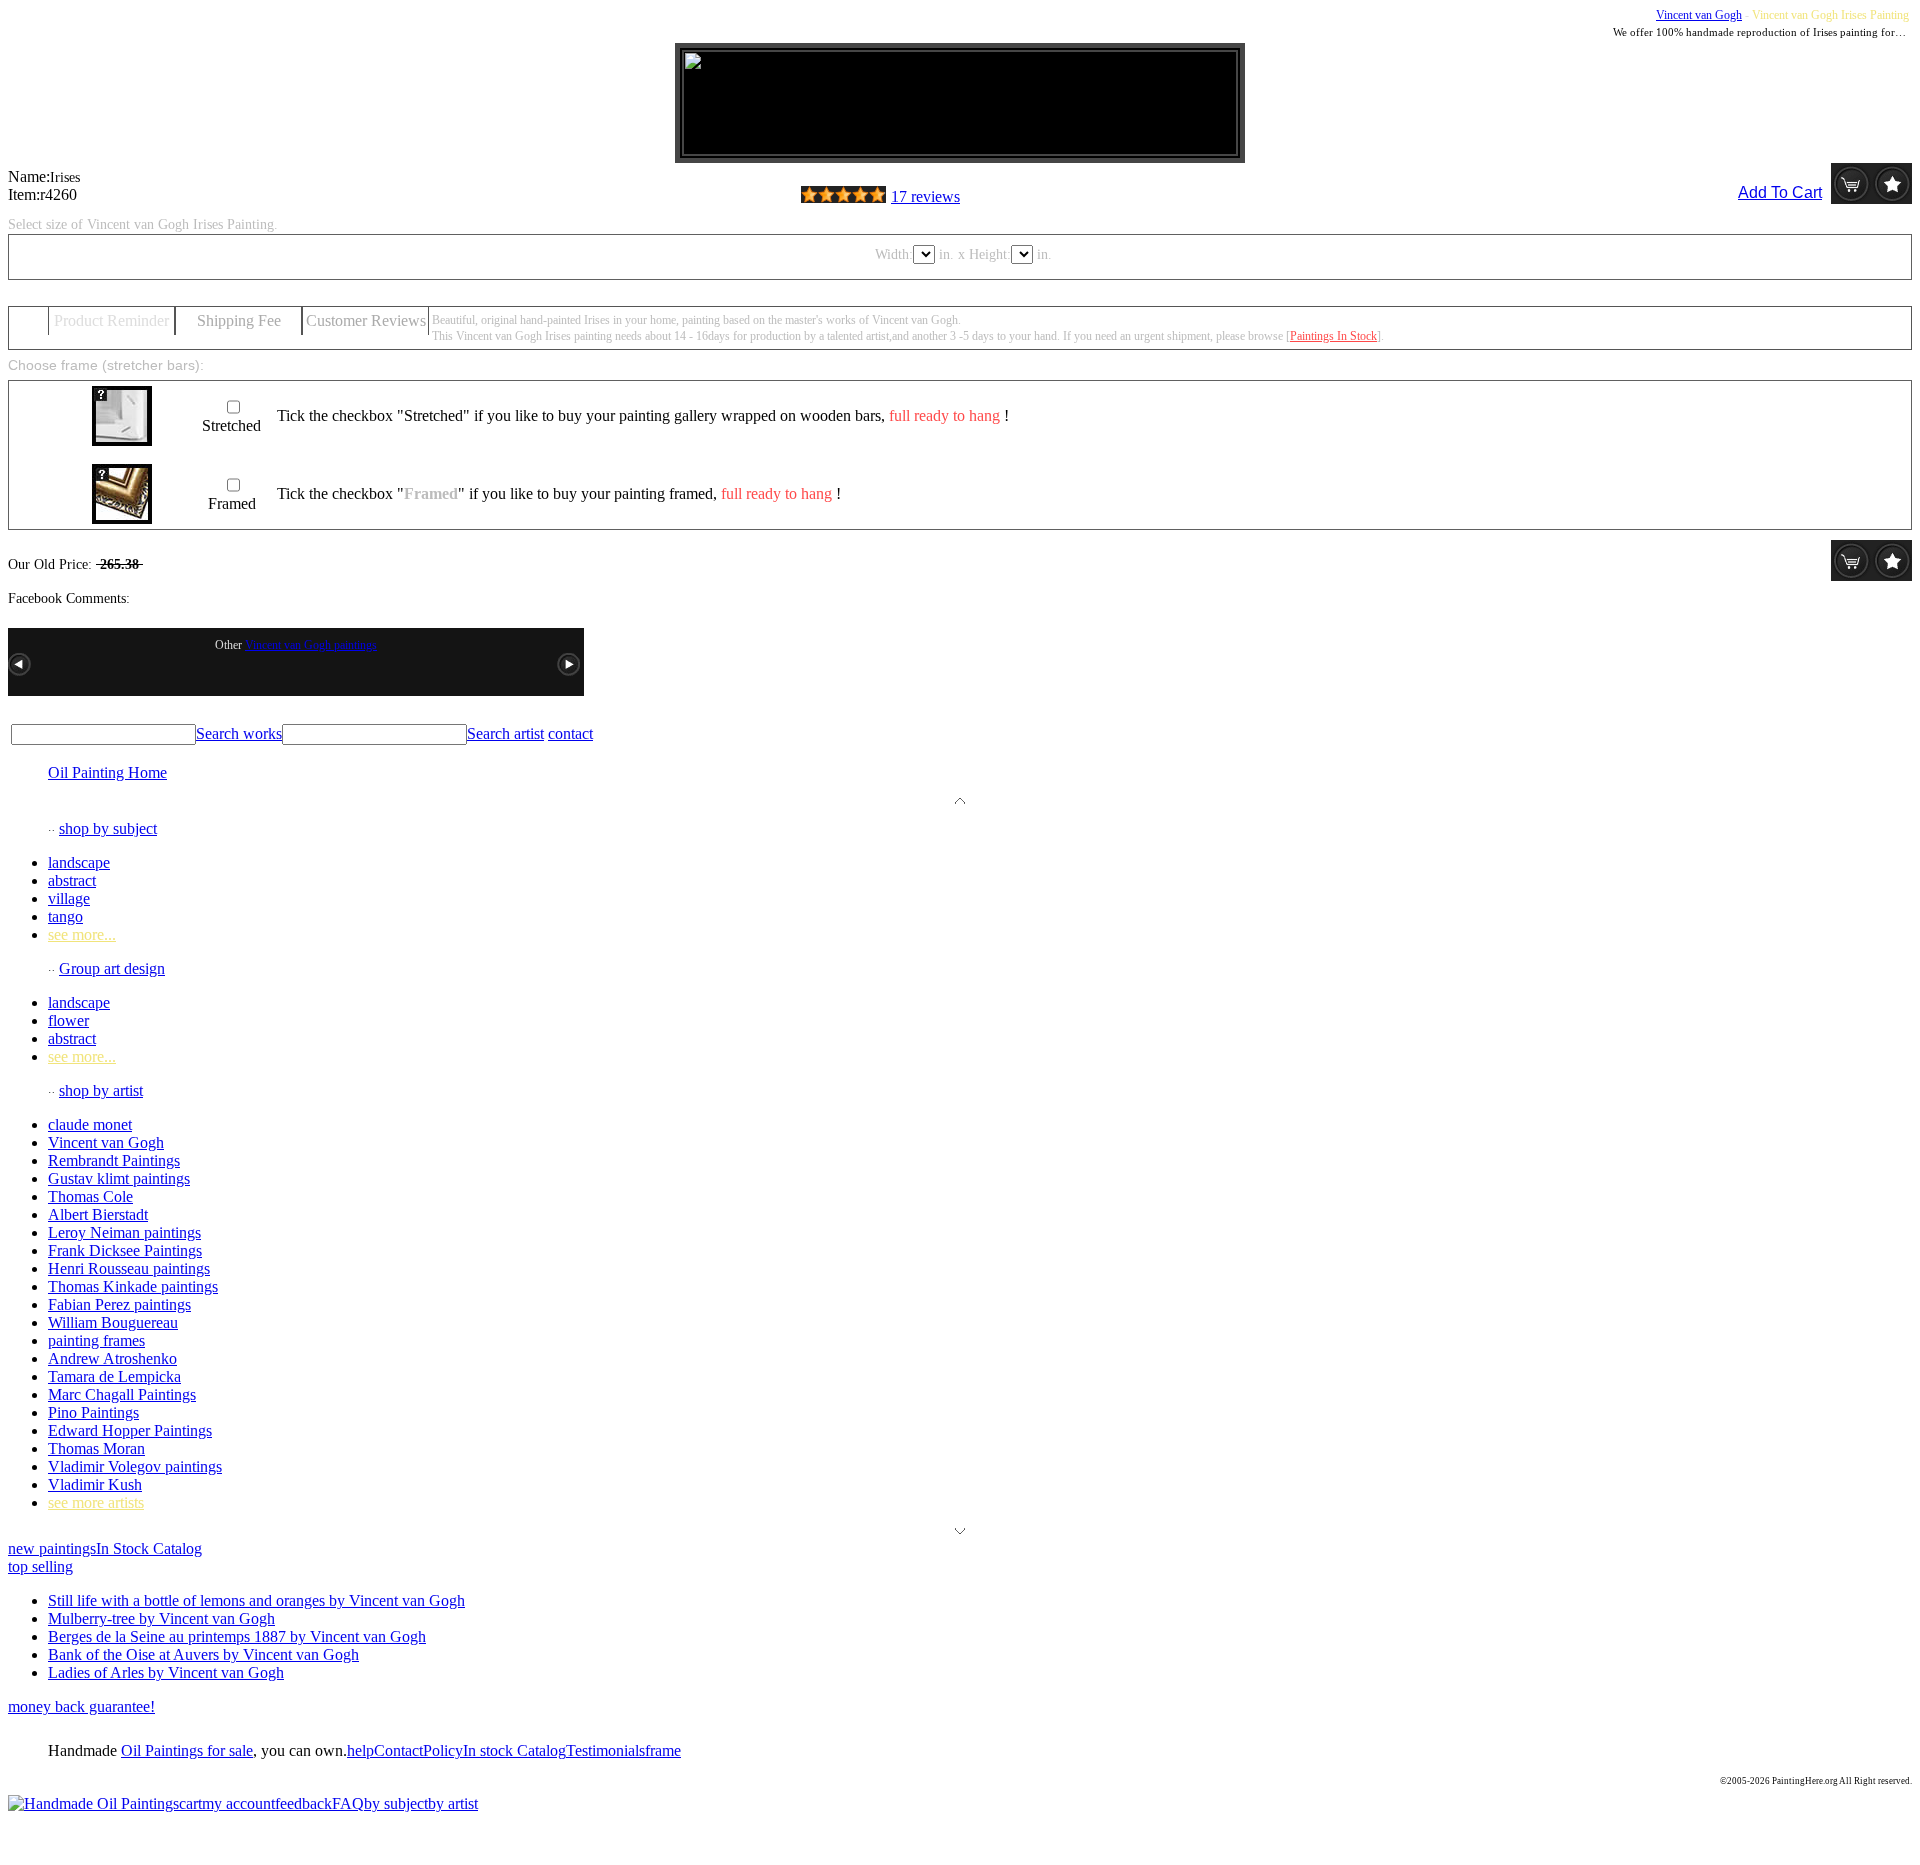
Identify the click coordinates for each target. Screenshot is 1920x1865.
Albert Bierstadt (98, 1214)
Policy (443, 1750)
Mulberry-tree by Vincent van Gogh (161, 1618)
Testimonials (605, 1750)
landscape (79, 862)
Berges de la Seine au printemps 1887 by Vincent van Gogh (237, 1636)
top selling (40, 1566)
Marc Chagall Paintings (122, 1394)
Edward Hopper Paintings (130, 1430)
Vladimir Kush (95, 1484)
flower (68, 1020)
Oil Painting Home (107, 772)
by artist (453, 1803)
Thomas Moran (96, 1448)
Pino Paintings (93, 1412)
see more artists (96, 1502)
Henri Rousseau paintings (129, 1268)
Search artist (505, 733)
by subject (396, 1803)
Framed (232, 503)
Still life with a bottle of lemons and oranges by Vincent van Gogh (256, 1600)
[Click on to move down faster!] (960, 1528)
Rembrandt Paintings (114, 1160)
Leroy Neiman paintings (124, 1232)
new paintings (52, 1548)
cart (190, 1803)
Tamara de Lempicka (114, 1376)
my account (238, 1803)
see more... (82, 934)
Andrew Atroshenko (112, 1358)
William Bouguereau (113, 1322)
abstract (72, 880)
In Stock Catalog (149, 1548)
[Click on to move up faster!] (960, 798)
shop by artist (101, 1090)
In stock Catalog (514, 1750)
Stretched (231, 425)
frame (663, 1750)
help (360, 1750)
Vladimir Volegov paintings (135, 1466)
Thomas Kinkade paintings (133, 1286)
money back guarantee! (81, 1706)
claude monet (90, 1124)
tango (65, 916)
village (69, 898)
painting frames (96, 1340)
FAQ (348, 1803)
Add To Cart (1780, 192)
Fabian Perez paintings (119, 1304)
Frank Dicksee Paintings (125, 1250)
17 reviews (925, 196)
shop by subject (108, 828)
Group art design (112, 968)
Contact (398, 1750)
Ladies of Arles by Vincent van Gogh (166, 1672)
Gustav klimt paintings (119, 1178)
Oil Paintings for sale (187, 1750)
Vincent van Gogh (1699, 15)
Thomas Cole (90, 1196)
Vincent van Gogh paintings (311, 645)
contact (570, 733)
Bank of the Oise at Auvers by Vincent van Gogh (203, 1654)
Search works (239, 733)
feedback (303, 1803)
